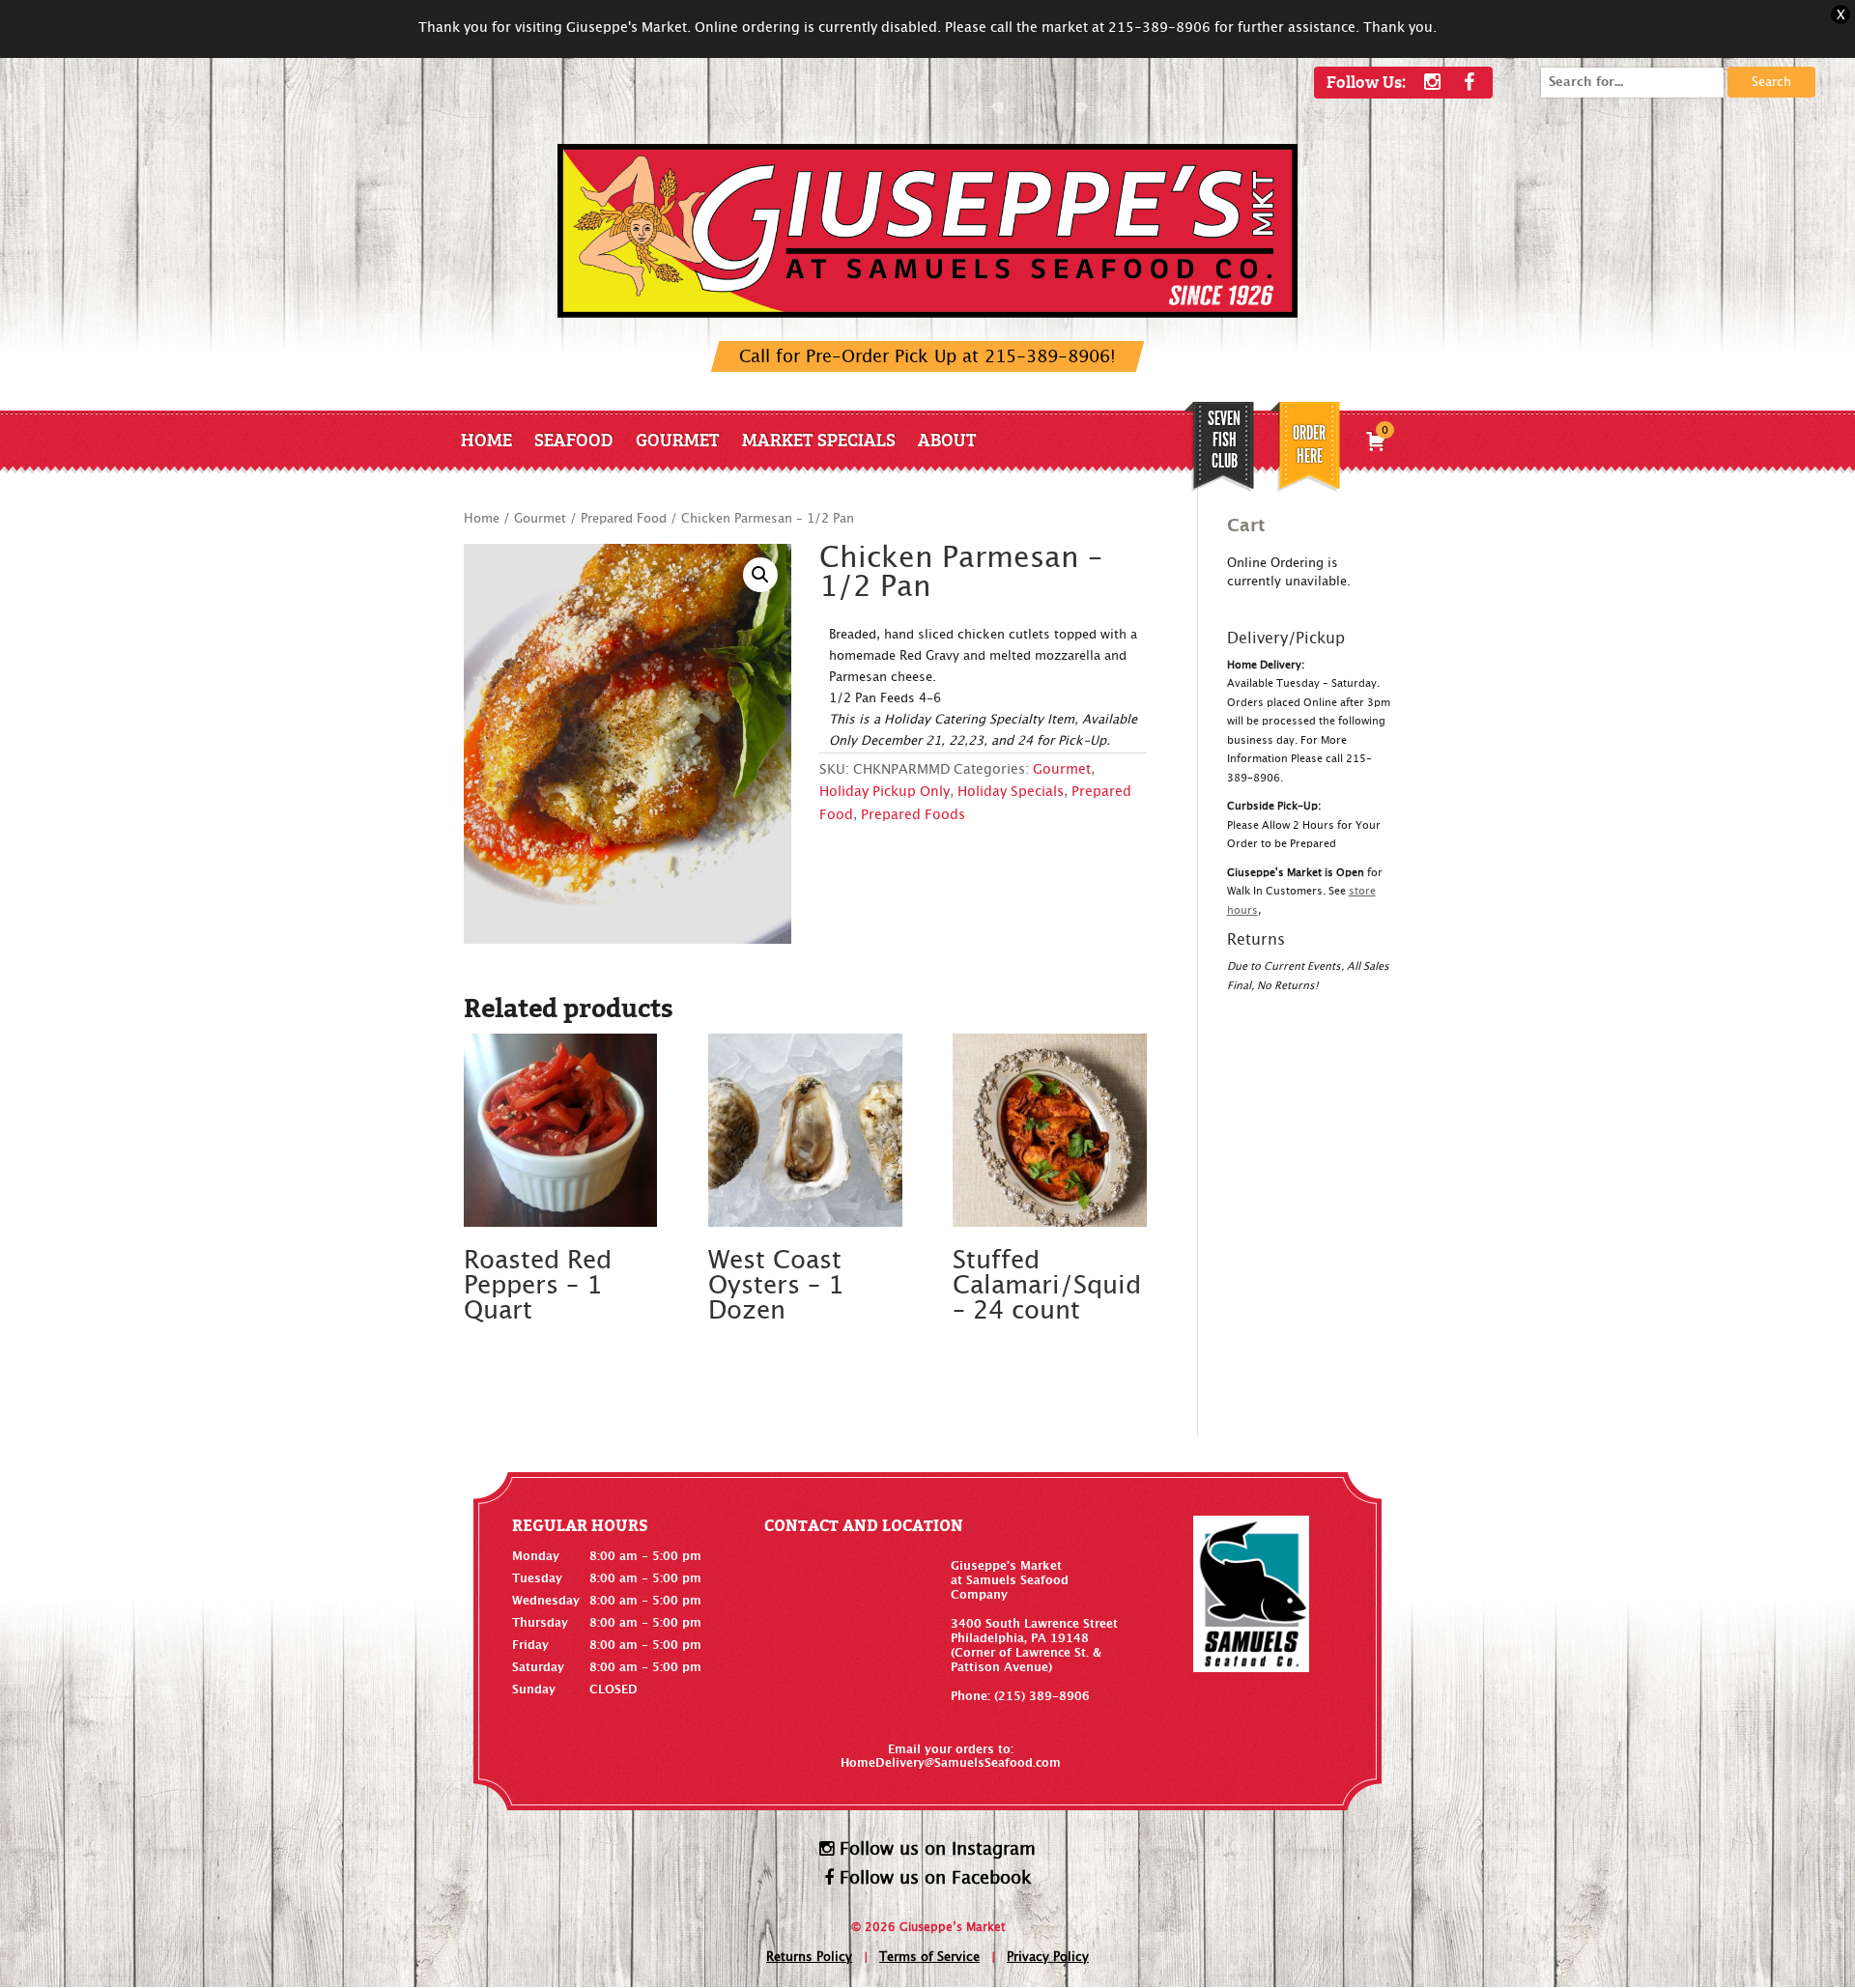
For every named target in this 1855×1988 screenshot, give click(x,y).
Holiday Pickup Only (885, 792)
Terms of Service (929, 1958)
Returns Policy (809, 1958)
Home (486, 439)
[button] (760, 575)
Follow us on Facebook (933, 1878)
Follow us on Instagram (935, 1849)
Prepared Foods (913, 815)
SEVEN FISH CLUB (1224, 440)
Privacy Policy (1048, 1958)
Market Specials (819, 439)
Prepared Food (624, 519)
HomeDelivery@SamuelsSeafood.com (951, 1763)
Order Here (1309, 444)
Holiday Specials (1011, 792)
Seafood (574, 439)
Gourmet (678, 439)
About (947, 439)
